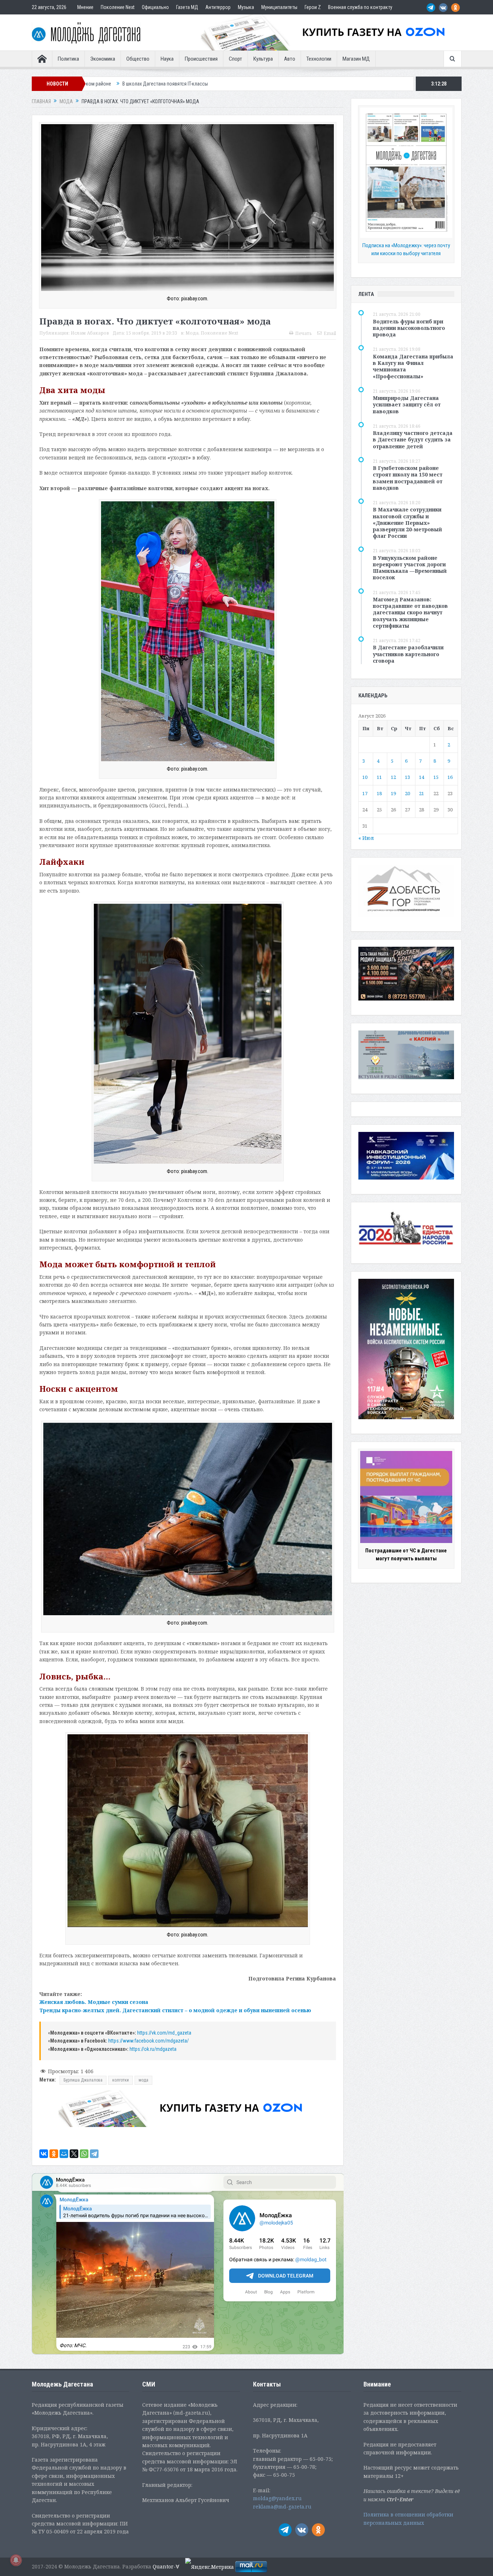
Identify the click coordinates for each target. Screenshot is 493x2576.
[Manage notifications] (16, 2560)
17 (365, 793)
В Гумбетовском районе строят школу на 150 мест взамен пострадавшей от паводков (408, 478)
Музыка (246, 7)
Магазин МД (356, 59)
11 (379, 777)
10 (365, 777)
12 (393, 777)
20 (407, 793)
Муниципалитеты (279, 7)
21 (422, 793)
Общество (138, 59)
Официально (155, 7)
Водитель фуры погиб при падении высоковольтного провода (409, 328)
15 (436, 777)
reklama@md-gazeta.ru (282, 2507)
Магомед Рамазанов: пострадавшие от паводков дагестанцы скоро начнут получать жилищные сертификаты (410, 613)
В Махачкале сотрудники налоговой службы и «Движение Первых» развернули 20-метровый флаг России (407, 523)
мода (143, 2080)
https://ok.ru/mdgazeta (153, 2049)
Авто (290, 59)
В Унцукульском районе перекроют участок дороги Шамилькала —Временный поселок (410, 568)
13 (407, 777)
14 (422, 777)
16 (450, 777)
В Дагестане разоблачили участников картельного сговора (408, 654)
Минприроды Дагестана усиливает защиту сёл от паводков (407, 404)
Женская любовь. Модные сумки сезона (94, 2002)
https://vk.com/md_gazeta (165, 2033)
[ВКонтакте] (44, 2154)
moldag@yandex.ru (277, 2498)
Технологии (319, 59)
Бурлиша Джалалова (83, 2080)
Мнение (85, 7)
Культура (263, 59)
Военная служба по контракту (360, 7)
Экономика (103, 59)
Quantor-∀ (166, 2566)
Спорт (235, 59)
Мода (192, 333)
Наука (167, 59)
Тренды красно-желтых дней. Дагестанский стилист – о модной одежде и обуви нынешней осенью (175, 2010)
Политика (68, 59)
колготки (121, 2080)
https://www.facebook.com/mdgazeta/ (149, 2041)
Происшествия (201, 59)
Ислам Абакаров (90, 333)
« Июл (366, 838)
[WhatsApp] (84, 2154)
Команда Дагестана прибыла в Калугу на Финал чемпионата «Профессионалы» (413, 366)
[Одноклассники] (54, 2154)
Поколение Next (118, 7)
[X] (74, 2154)
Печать (304, 333)
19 (393, 793)
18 (379, 793)
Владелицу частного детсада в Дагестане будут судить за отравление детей (413, 439)
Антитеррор (218, 7)
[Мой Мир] (64, 2154)
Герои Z (313, 7)
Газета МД (187, 7)
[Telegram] (94, 2154)
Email (330, 333)
